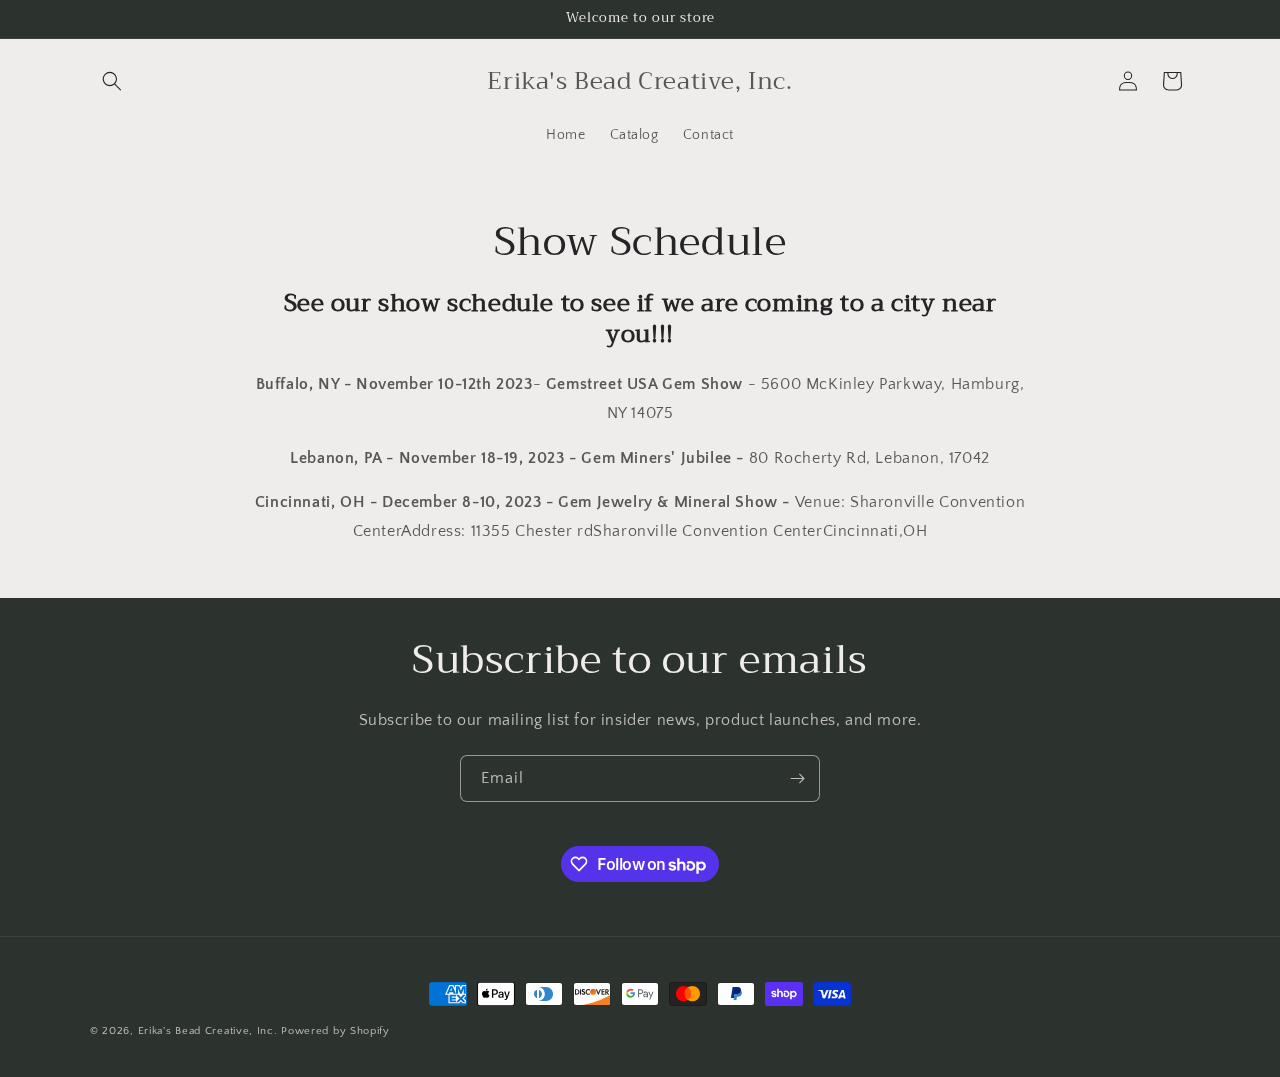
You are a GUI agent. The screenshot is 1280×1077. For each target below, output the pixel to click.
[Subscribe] (797, 778)
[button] (112, 81)
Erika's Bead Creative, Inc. (208, 1031)
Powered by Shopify (335, 1031)
